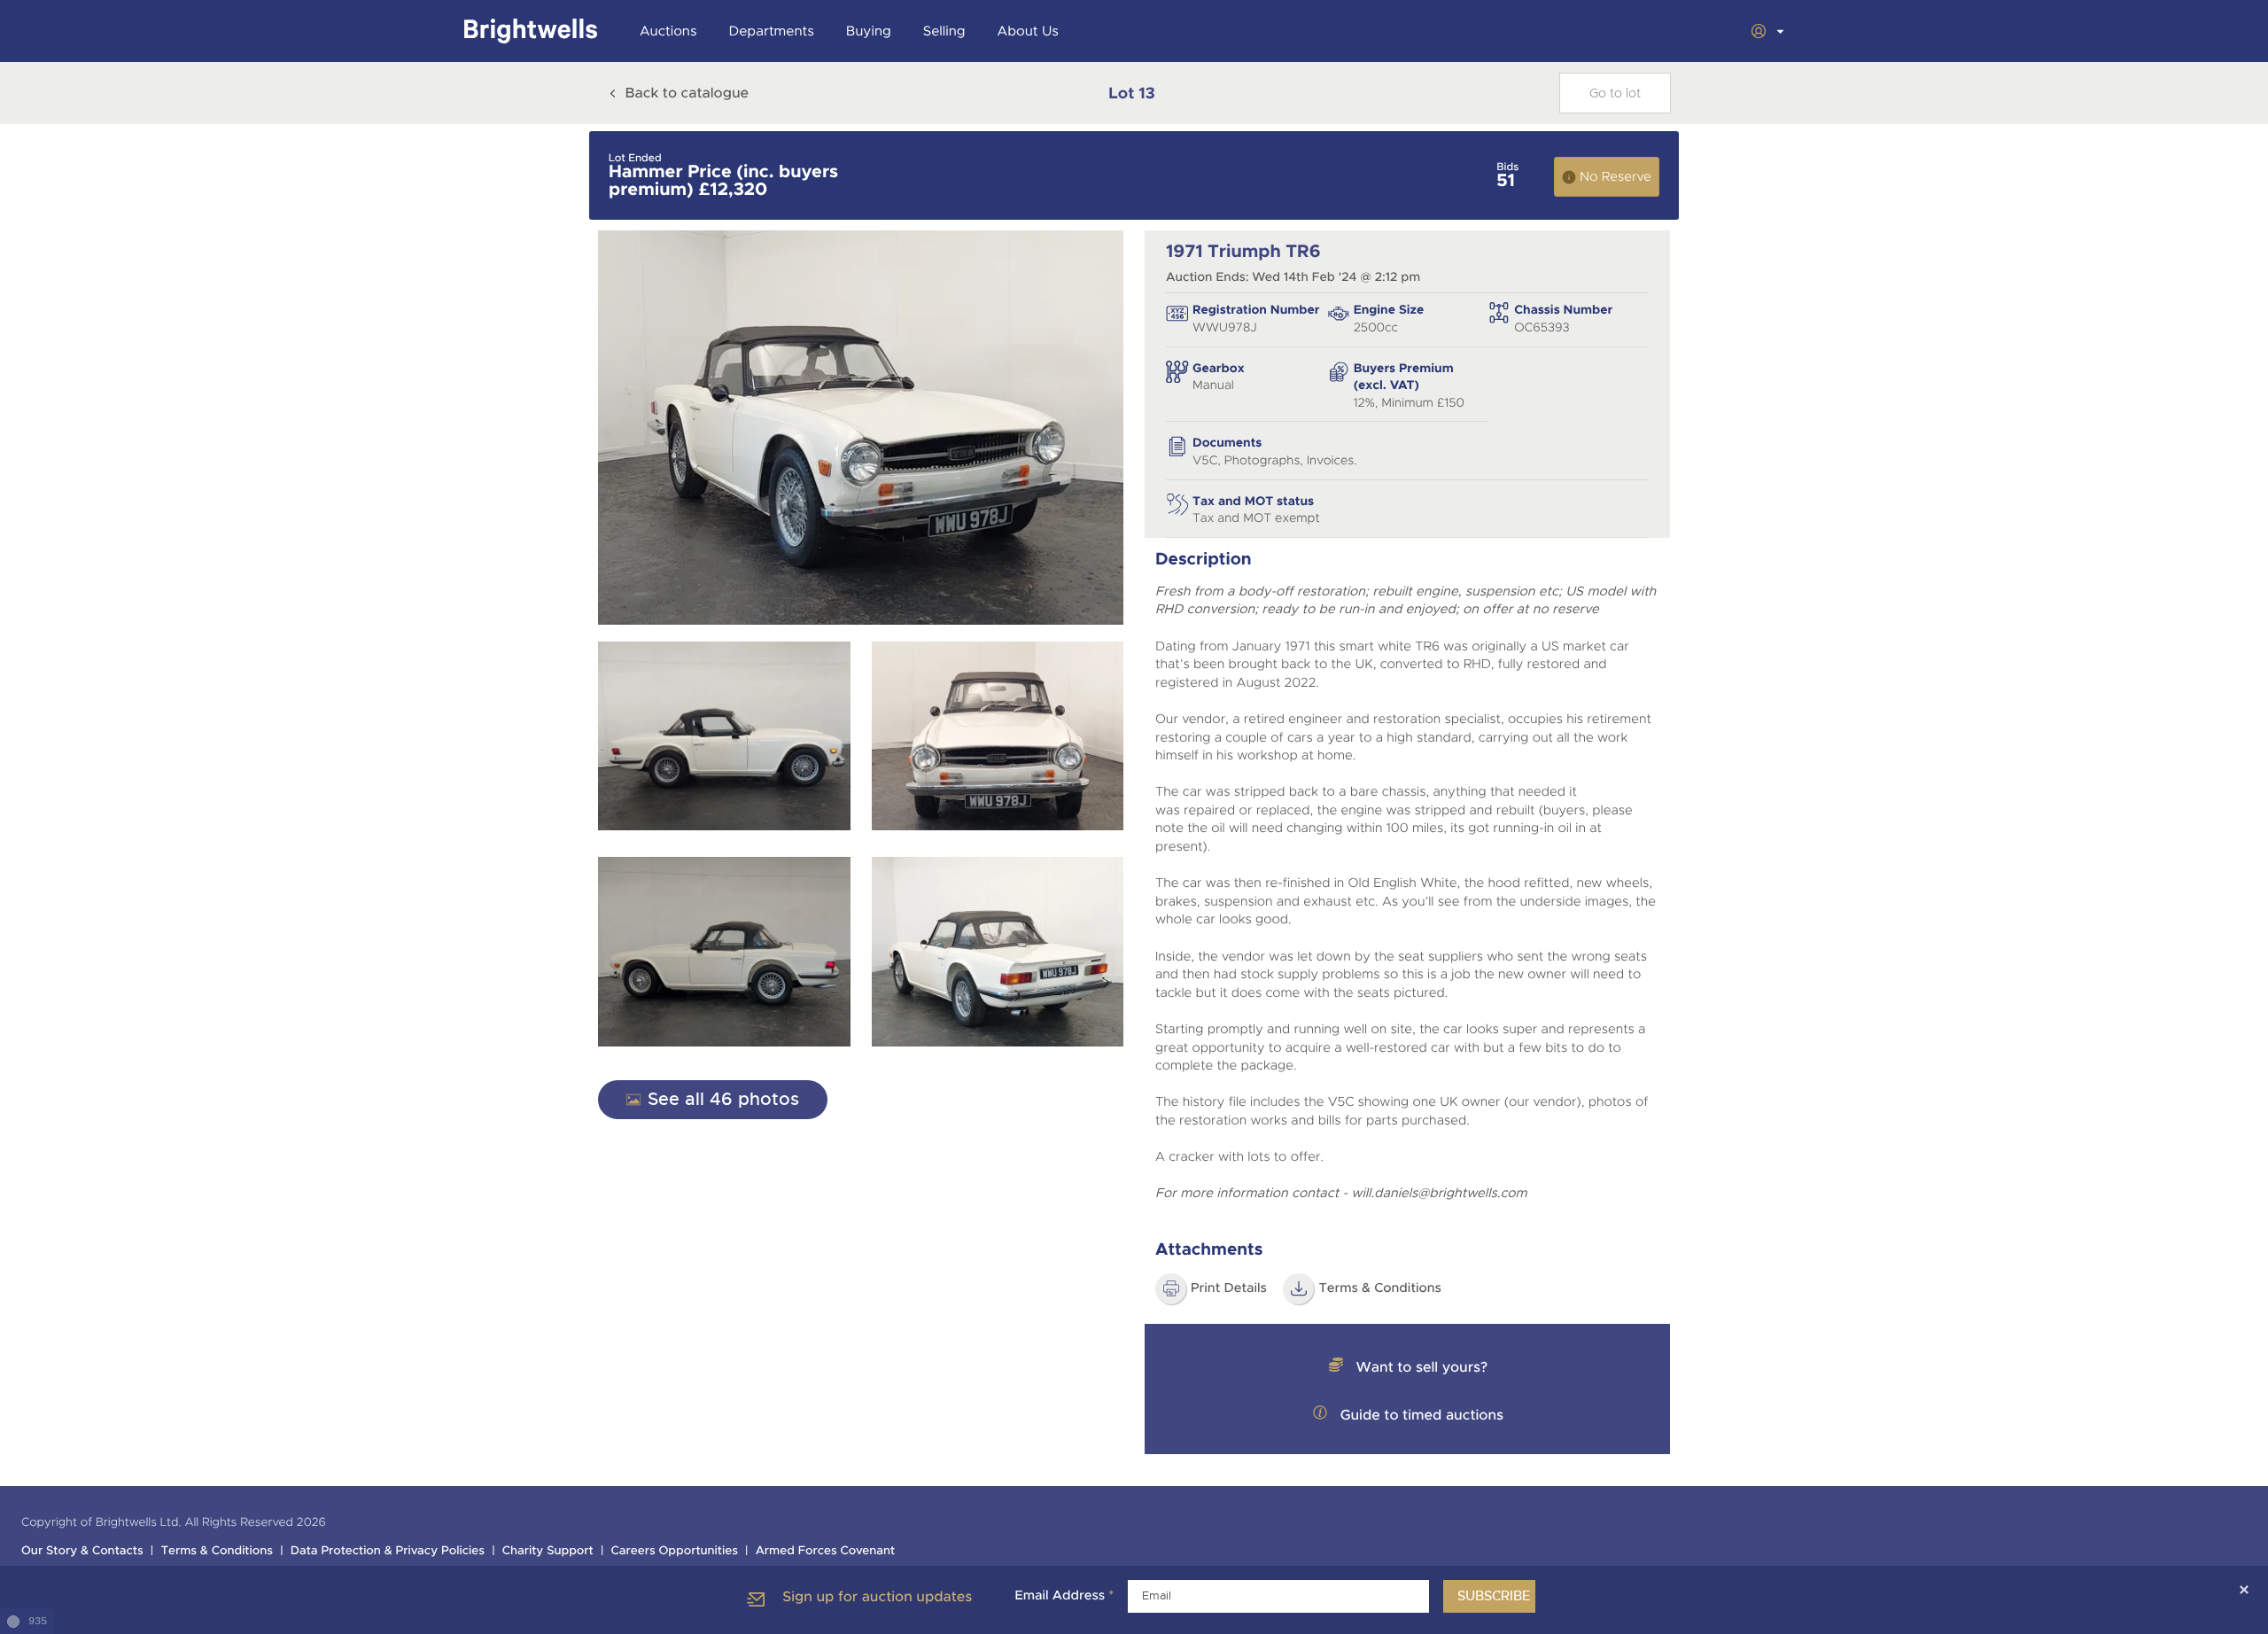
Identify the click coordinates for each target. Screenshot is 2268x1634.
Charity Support (548, 1551)
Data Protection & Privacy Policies (388, 1551)
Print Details (1229, 1288)
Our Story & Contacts (82, 1551)
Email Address (1064, 1596)
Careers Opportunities (675, 1551)
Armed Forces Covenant (826, 1551)
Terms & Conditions (1380, 1288)
